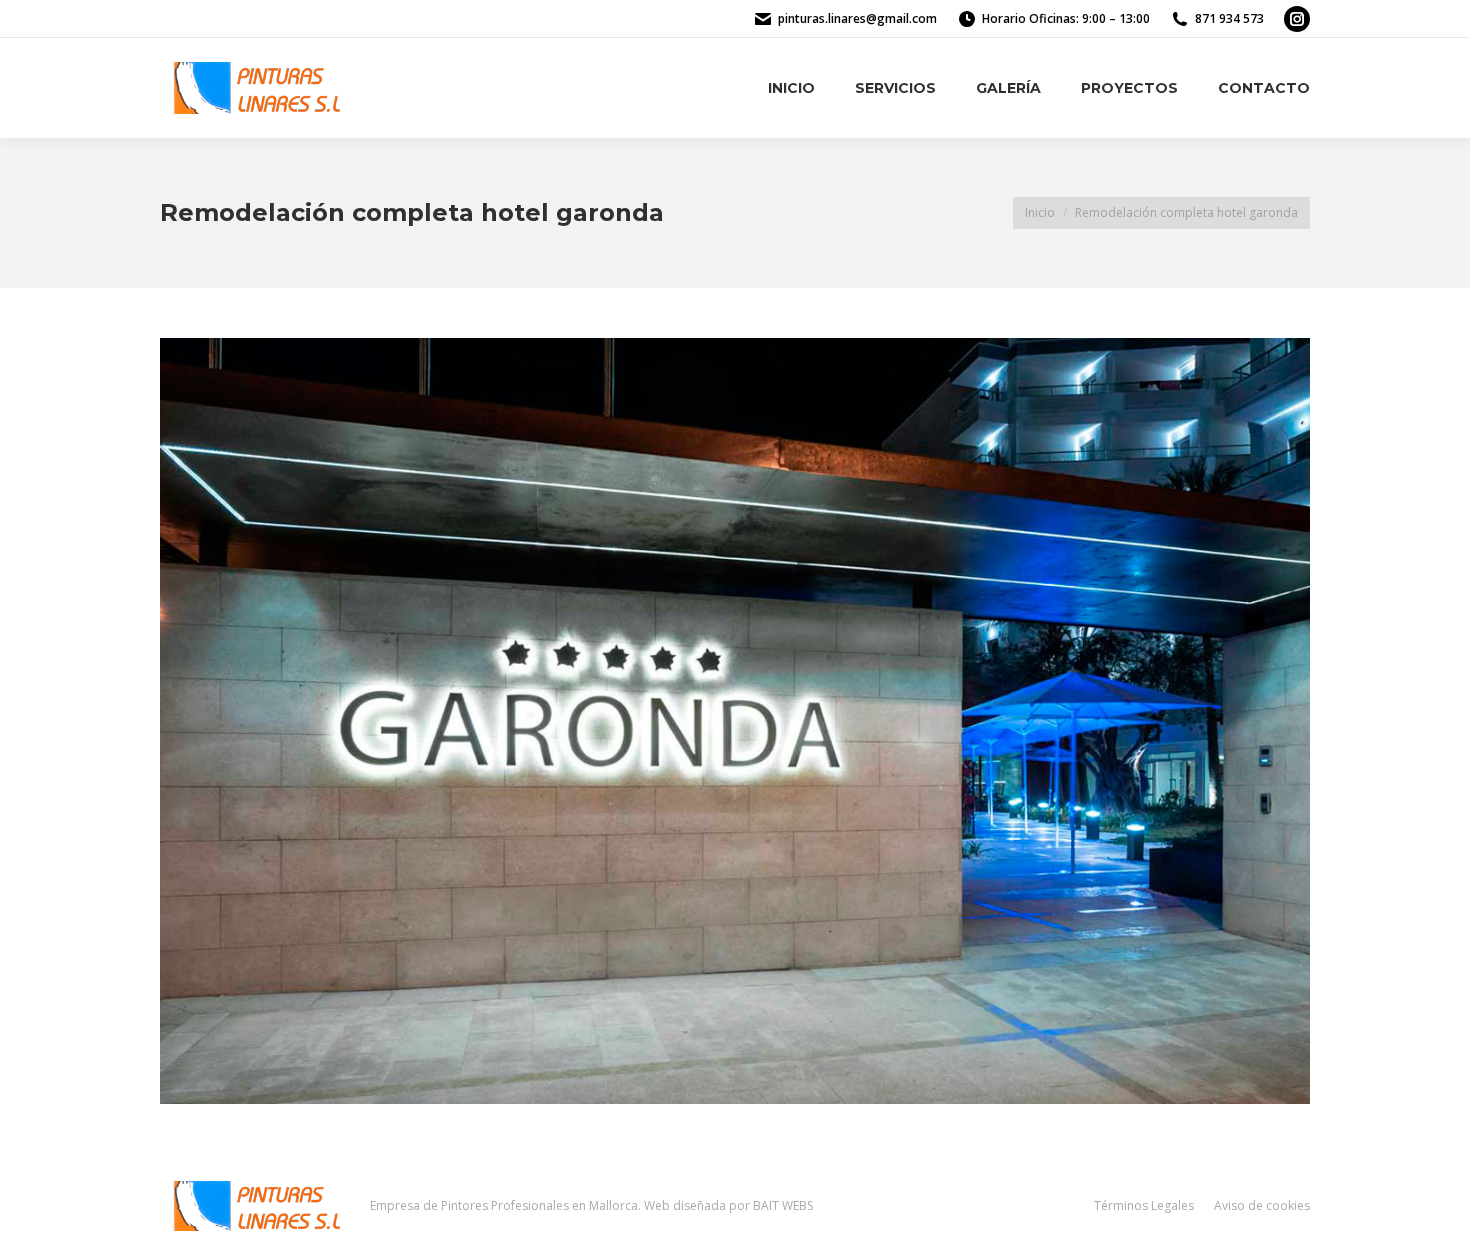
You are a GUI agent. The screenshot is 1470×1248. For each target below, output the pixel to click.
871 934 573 (1229, 18)
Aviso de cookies (1262, 1205)
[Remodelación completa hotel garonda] (735, 721)
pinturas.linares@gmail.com (857, 18)
